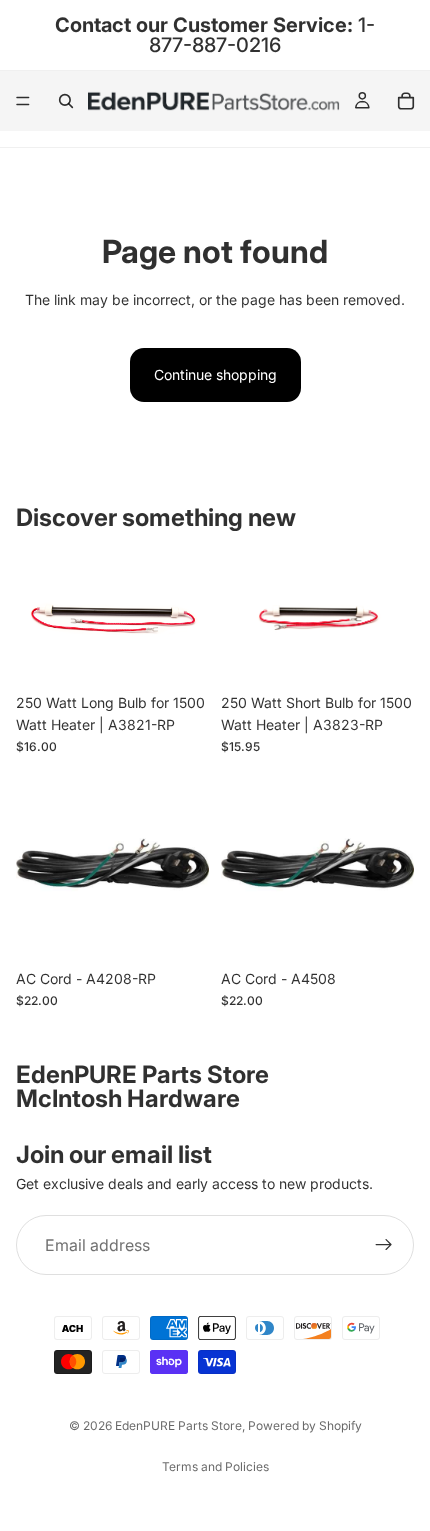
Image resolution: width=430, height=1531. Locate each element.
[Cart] (406, 101)
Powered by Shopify (305, 1425)
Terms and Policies (215, 1466)
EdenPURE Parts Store (178, 1425)
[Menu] (23, 101)
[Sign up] (384, 1246)
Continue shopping (215, 374)
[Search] (66, 101)
